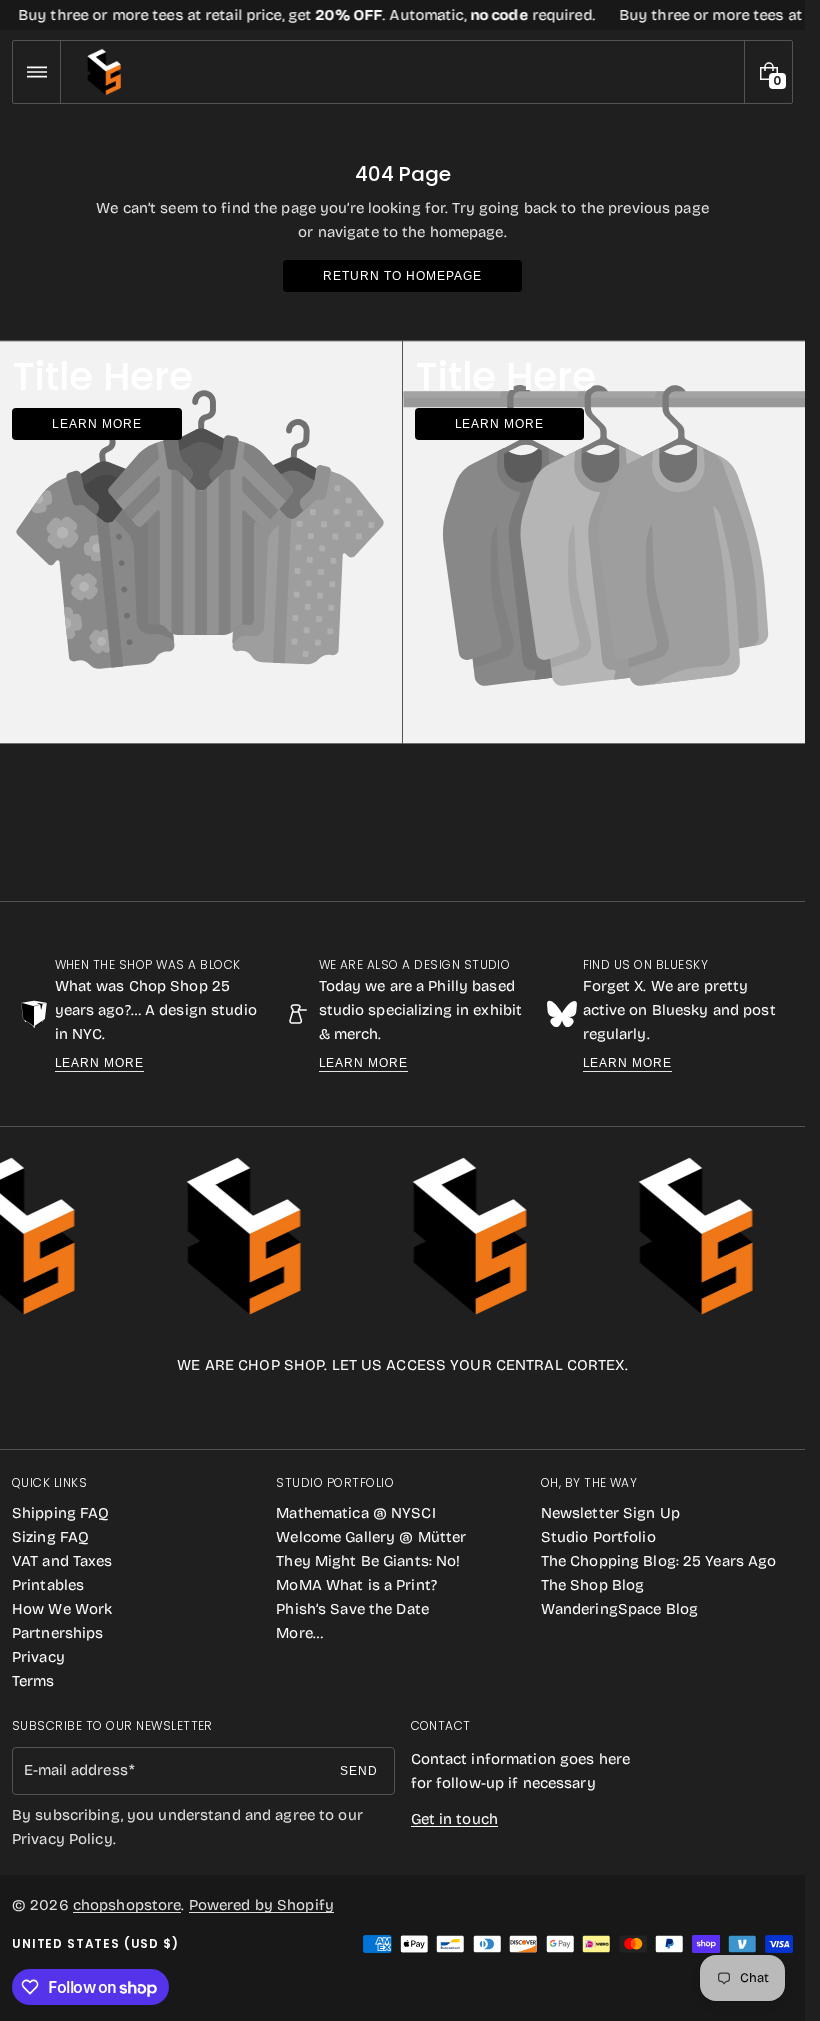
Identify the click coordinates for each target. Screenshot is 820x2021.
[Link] (402, 15)
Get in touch (454, 1819)
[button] (36, 72)
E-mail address (76, 1770)
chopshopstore (127, 1905)
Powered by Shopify (261, 1905)
